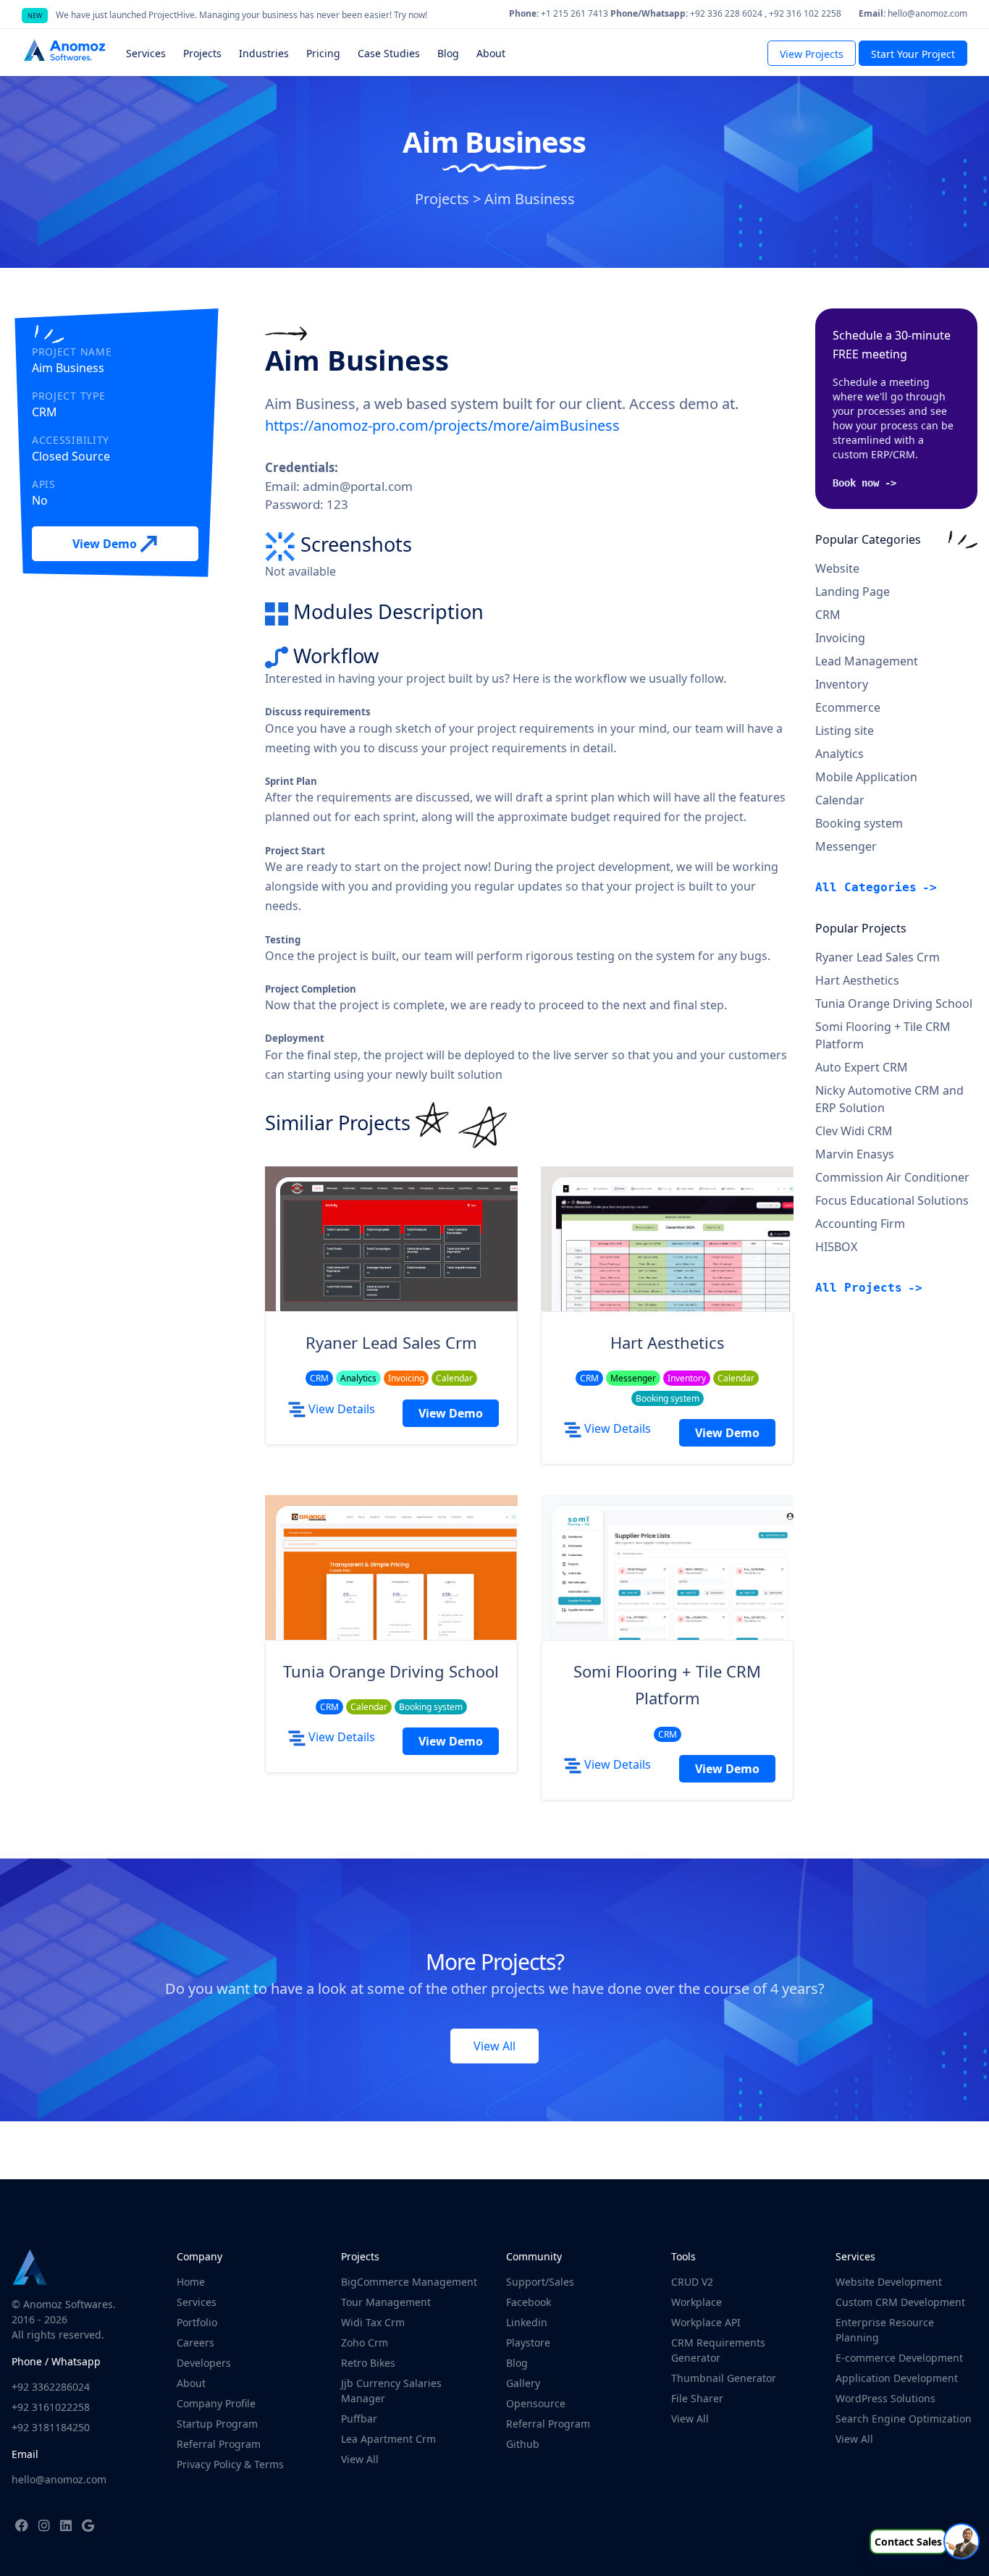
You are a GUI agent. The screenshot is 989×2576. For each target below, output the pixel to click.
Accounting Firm (860, 1224)
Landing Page (853, 592)
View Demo (106, 544)
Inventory (842, 684)
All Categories (866, 887)
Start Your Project (913, 54)
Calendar (840, 800)
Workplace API (706, 2322)
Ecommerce (848, 707)
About (191, 2383)
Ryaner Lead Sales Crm (391, 1342)
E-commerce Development (899, 2358)
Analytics (839, 754)
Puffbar (359, 2419)
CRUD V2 (692, 2282)
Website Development (889, 2282)
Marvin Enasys (855, 1154)
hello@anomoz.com (59, 2479)
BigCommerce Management (409, 2282)
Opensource (536, 2403)
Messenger (846, 846)
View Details (340, 1409)
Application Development (897, 2378)
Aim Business (530, 199)
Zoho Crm (365, 2343)
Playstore (528, 2343)
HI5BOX (836, 1247)
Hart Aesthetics (668, 1342)
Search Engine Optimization (904, 2419)
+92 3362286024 (51, 2387)
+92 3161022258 (51, 2407)
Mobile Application (866, 777)
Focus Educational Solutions (892, 1200)
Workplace (696, 2302)
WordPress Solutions (885, 2398)
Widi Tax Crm (373, 2322)
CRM (828, 615)
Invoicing (840, 638)
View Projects (812, 54)
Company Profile (216, 2403)
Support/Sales (540, 2282)
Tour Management (386, 2302)
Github (523, 2444)
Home (191, 2282)
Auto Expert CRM (862, 1067)
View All (494, 2046)
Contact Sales (908, 2542)
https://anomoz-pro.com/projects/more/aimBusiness (442, 425)
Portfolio (197, 2322)
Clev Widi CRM (854, 1131)
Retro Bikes (368, 2363)
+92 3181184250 (51, 2427)
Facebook (529, 2302)
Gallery (523, 2383)
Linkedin (527, 2322)
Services (197, 2302)
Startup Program (217, 2424)
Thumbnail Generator (724, 2378)
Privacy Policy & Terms (230, 2464)
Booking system (859, 823)
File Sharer (697, 2398)
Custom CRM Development (900, 2302)
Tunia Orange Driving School (391, 1671)
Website (837, 568)
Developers (204, 2363)
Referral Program (219, 2444)
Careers (195, 2343)
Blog (517, 2363)
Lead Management (867, 661)
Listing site (845, 731)
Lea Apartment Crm (388, 2439)
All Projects (859, 1288)
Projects (442, 199)
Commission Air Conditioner (892, 1177)
